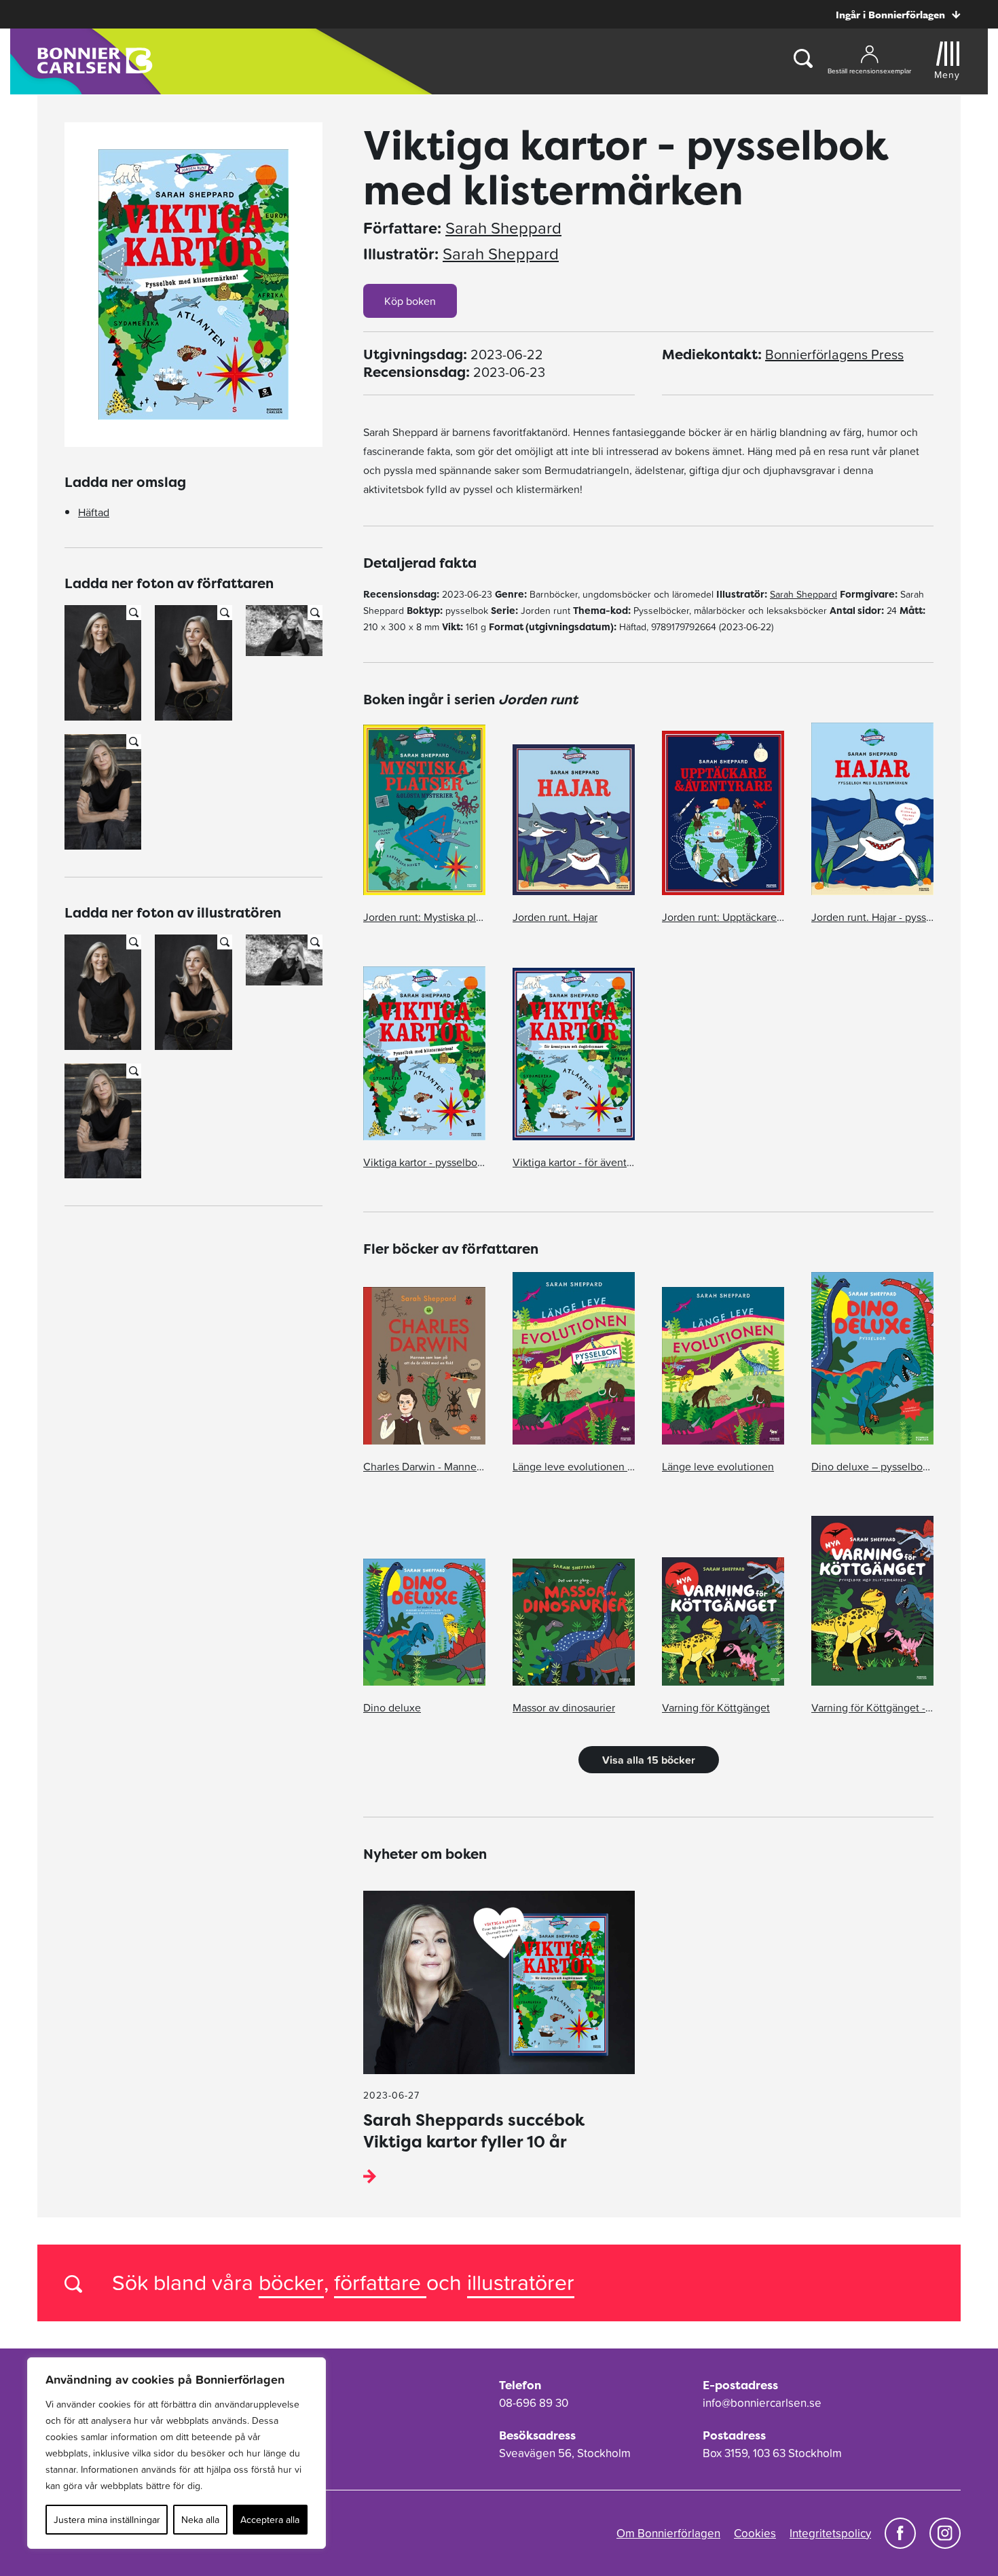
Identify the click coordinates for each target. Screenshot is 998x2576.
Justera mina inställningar (107, 2520)
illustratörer (521, 2282)
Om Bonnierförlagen (668, 2533)
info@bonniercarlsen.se (762, 2403)
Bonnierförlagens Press (834, 355)
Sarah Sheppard (503, 228)
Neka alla (200, 2520)
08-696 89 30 (534, 2403)
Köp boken (410, 301)
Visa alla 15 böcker (649, 1760)
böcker (291, 2282)
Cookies (755, 2533)
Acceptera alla (270, 2520)
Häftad (94, 512)
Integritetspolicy (830, 2533)
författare (380, 2282)
